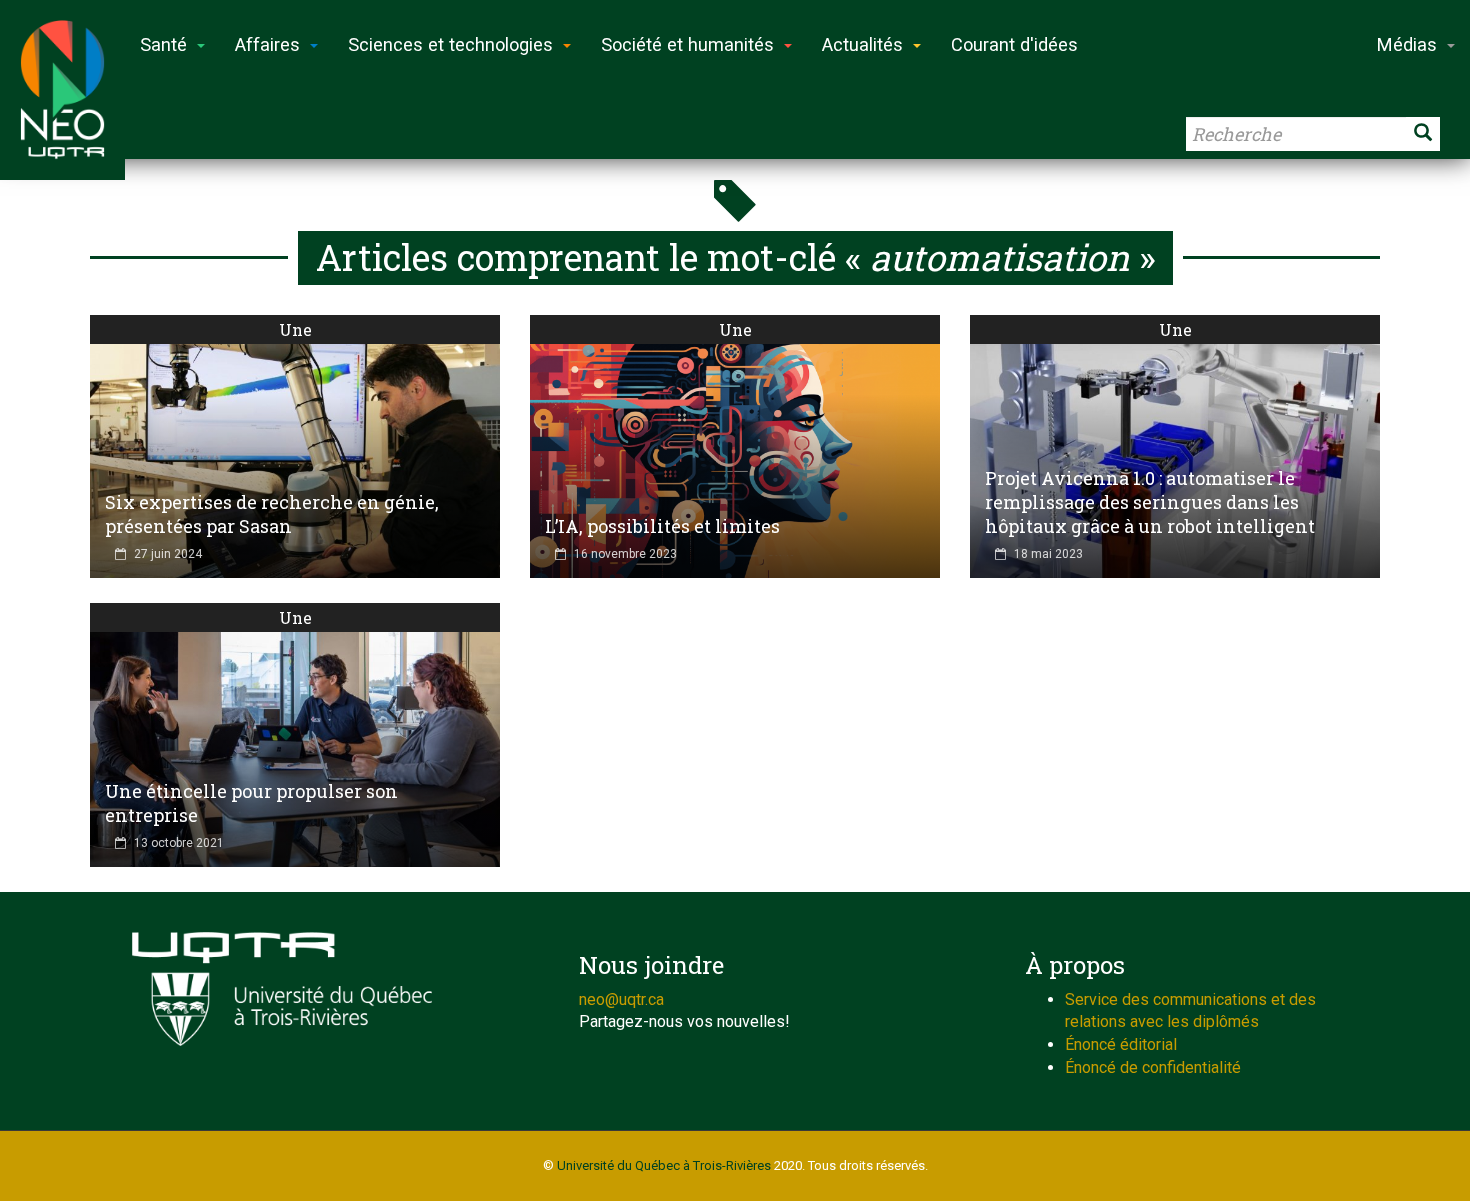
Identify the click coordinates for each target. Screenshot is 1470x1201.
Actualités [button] (862, 44)
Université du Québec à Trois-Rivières (664, 1165)
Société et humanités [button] (687, 44)
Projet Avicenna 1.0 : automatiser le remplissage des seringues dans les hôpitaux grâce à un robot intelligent (1150, 502)
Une (295, 329)
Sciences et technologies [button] (450, 44)
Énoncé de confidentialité (1153, 1067)
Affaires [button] (267, 44)
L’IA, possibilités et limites (662, 526)
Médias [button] (1407, 44)
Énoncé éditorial (1121, 1044)
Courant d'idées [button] (1014, 44)
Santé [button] (163, 44)
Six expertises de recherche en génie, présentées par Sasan (272, 514)
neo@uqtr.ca (621, 999)
